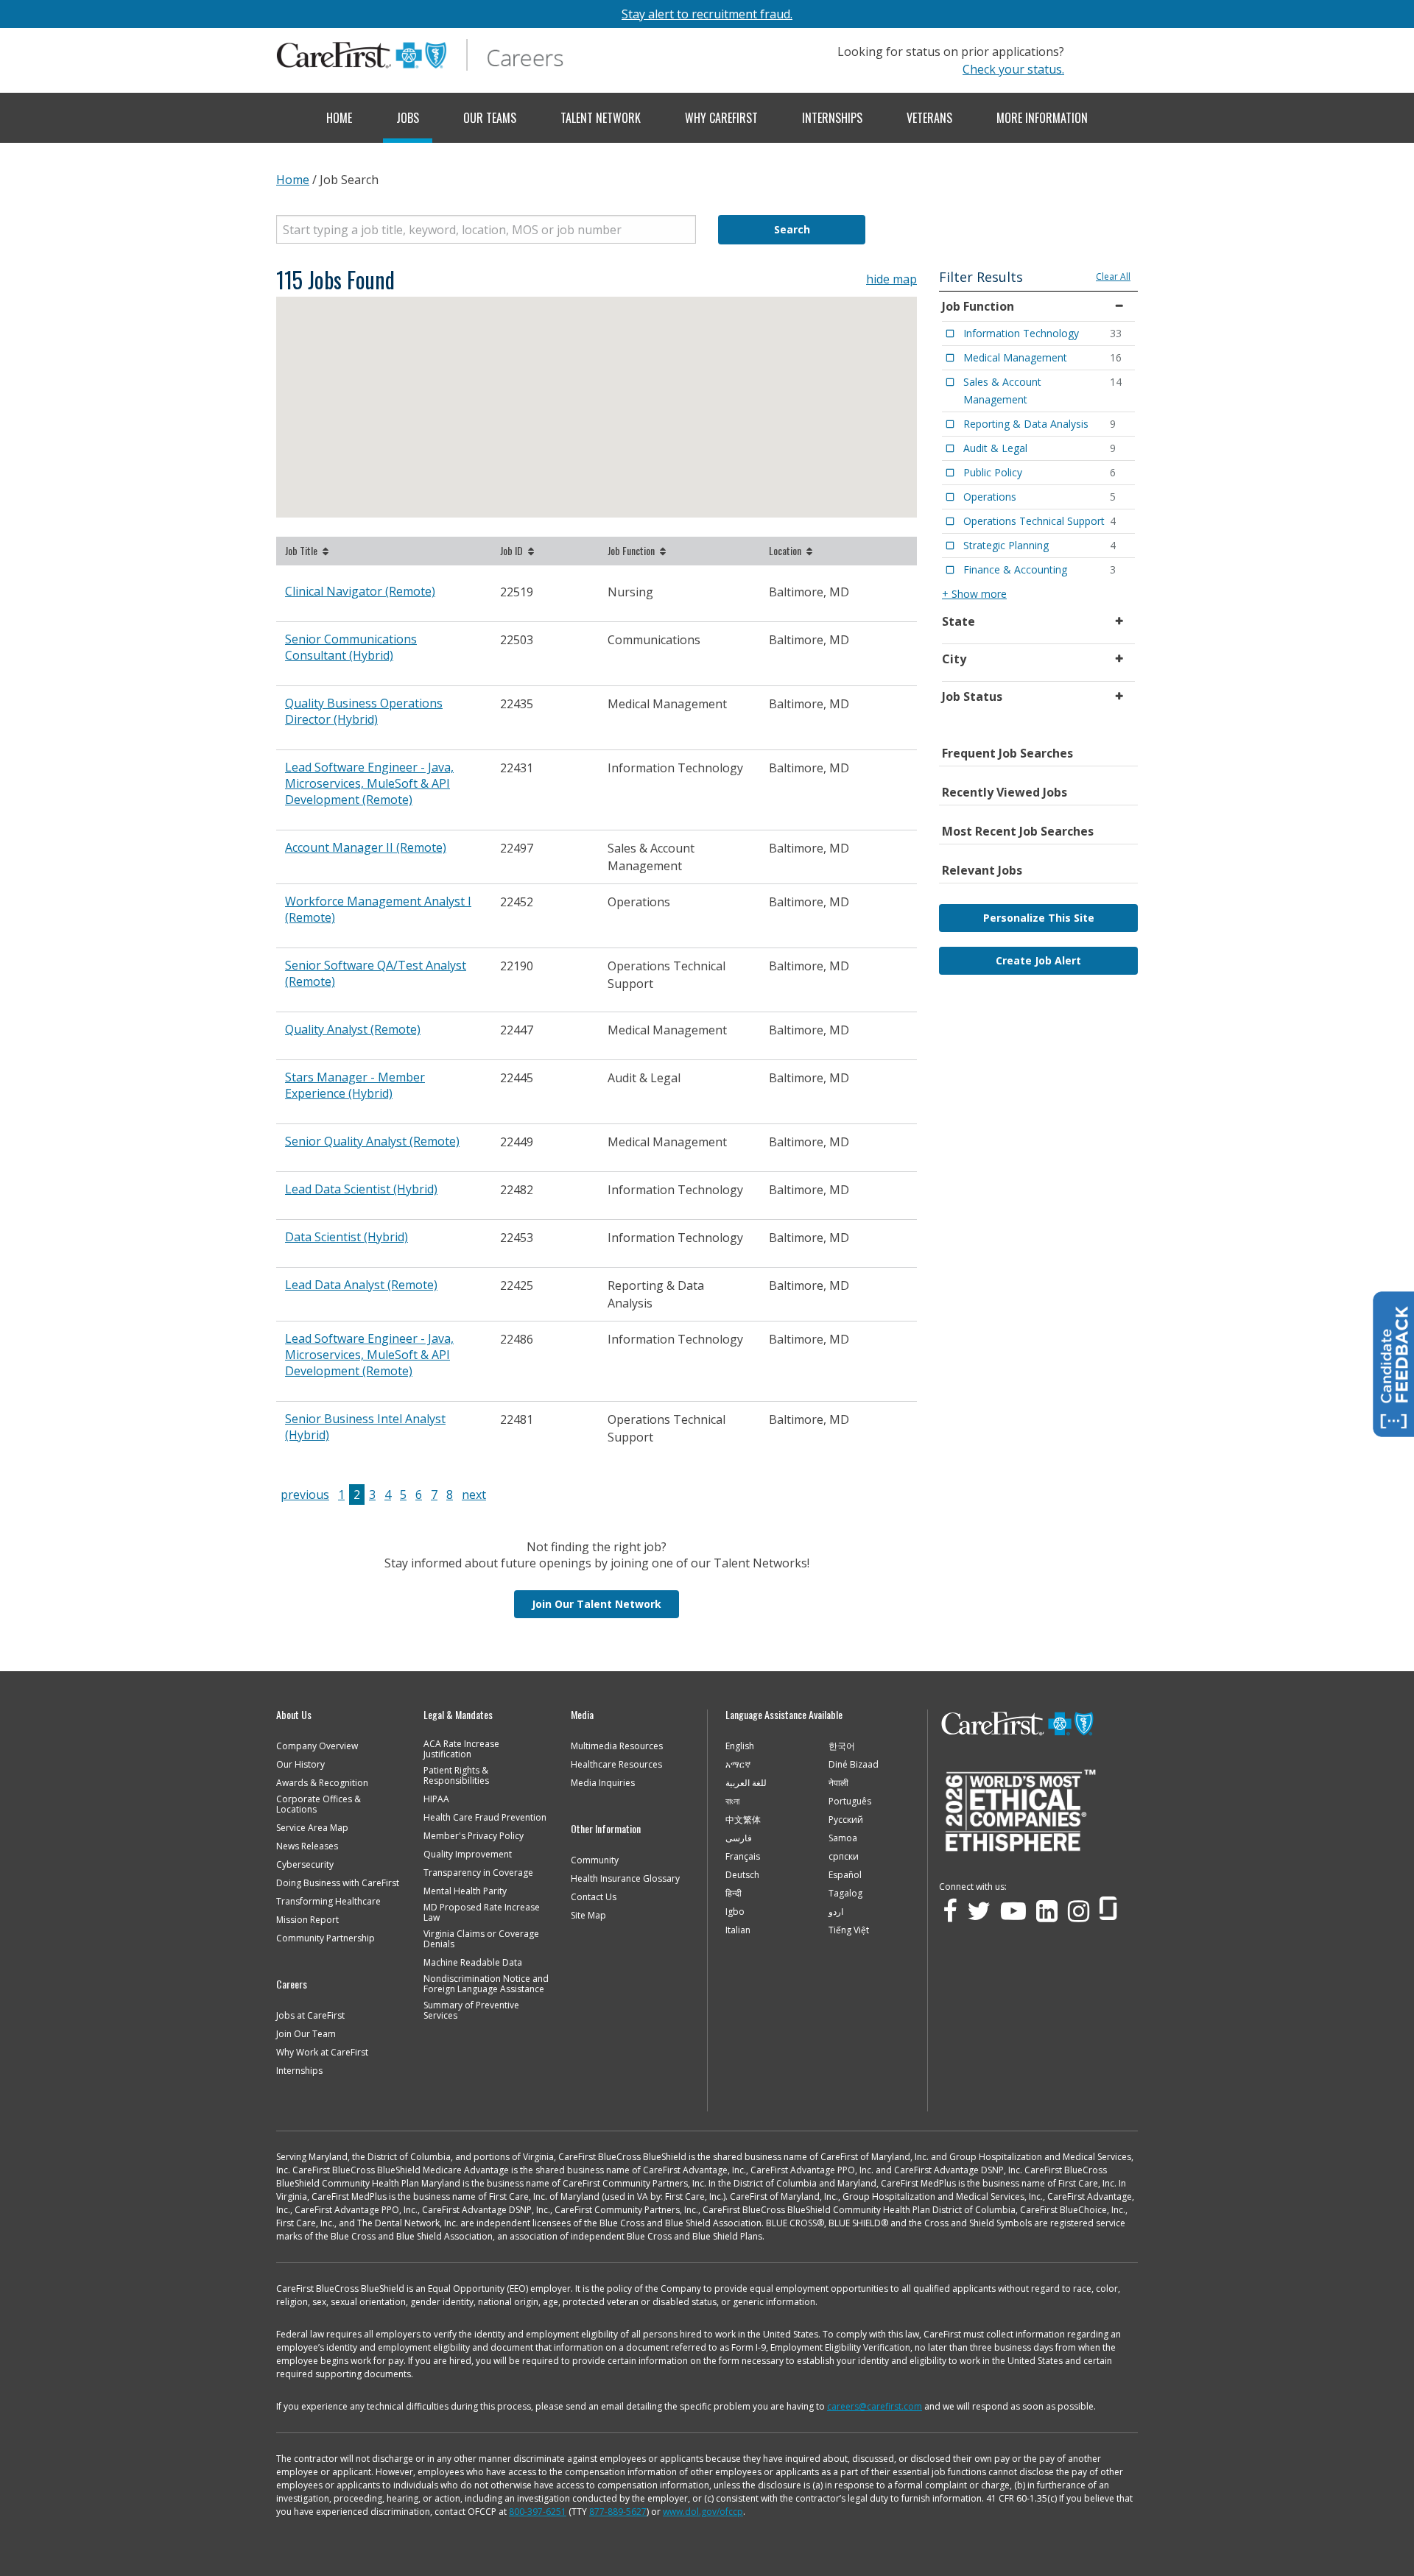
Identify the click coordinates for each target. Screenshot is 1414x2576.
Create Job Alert (1038, 960)
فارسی (739, 1838)
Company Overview (317, 1746)
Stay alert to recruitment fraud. (707, 14)
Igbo (735, 1912)
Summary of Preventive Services (471, 2011)
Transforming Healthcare (328, 1902)
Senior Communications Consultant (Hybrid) (351, 647)
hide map (891, 279)
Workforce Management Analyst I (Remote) (378, 909)
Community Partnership (326, 1938)
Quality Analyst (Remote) (353, 1029)
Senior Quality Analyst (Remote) (372, 1141)
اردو (836, 1912)
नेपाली (838, 1783)
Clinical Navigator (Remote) (360, 591)
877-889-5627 (618, 2512)
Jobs (408, 118)
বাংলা (732, 1802)
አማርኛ (738, 1765)
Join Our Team (306, 2034)
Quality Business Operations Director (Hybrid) (364, 711)
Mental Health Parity (465, 1891)
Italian (738, 1930)
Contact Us (594, 1897)
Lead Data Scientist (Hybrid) (361, 1189)
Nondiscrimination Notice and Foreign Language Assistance (486, 1984)
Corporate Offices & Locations (319, 1804)
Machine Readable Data (473, 1963)
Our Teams (490, 118)
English (740, 1746)
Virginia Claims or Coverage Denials (481, 1939)
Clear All (1113, 276)
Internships (832, 118)
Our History (300, 1765)
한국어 (842, 1746)
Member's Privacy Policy (474, 1836)
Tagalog (845, 1894)
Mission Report (307, 1920)
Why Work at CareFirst (322, 2053)
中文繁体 (743, 1820)
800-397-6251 (538, 2512)
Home (339, 118)
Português (850, 1802)
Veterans (929, 118)
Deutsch (742, 1875)
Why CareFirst (721, 118)
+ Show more (974, 594)
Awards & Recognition (322, 1783)
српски (844, 1857)
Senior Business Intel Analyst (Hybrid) (365, 1427)
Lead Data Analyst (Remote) (361, 1285)
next (474, 1495)
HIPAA (436, 1799)
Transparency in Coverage (478, 1873)
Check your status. (1013, 69)
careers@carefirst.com (875, 2406)
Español (845, 1875)
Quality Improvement (468, 1855)
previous (305, 1495)
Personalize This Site (1039, 918)
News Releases (307, 1846)
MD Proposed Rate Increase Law (482, 1913)
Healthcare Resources (616, 1765)
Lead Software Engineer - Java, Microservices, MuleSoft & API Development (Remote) (369, 783)
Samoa (843, 1838)
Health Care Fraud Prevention (485, 1818)
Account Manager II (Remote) (366, 847)
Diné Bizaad (854, 1765)
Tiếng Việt (849, 1930)
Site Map (588, 1916)
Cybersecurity (305, 1865)
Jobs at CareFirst (310, 2016)
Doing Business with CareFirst (338, 1883)
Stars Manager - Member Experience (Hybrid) (355, 1085)
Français (743, 1857)
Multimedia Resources (617, 1746)
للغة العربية (746, 1783)
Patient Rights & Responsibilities (456, 1776)
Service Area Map (312, 1828)
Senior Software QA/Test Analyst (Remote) (376, 973)
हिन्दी (734, 1894)
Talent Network (601, 118)
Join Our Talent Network (597, 1604)
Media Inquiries (603, 1783)
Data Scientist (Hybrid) (347, 1237)
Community (595, 1860)
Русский (846, 1820)
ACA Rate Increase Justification (461, 1749)
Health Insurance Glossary (625, 1879)
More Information (1042, 118)
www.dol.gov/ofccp (703, 2512)
